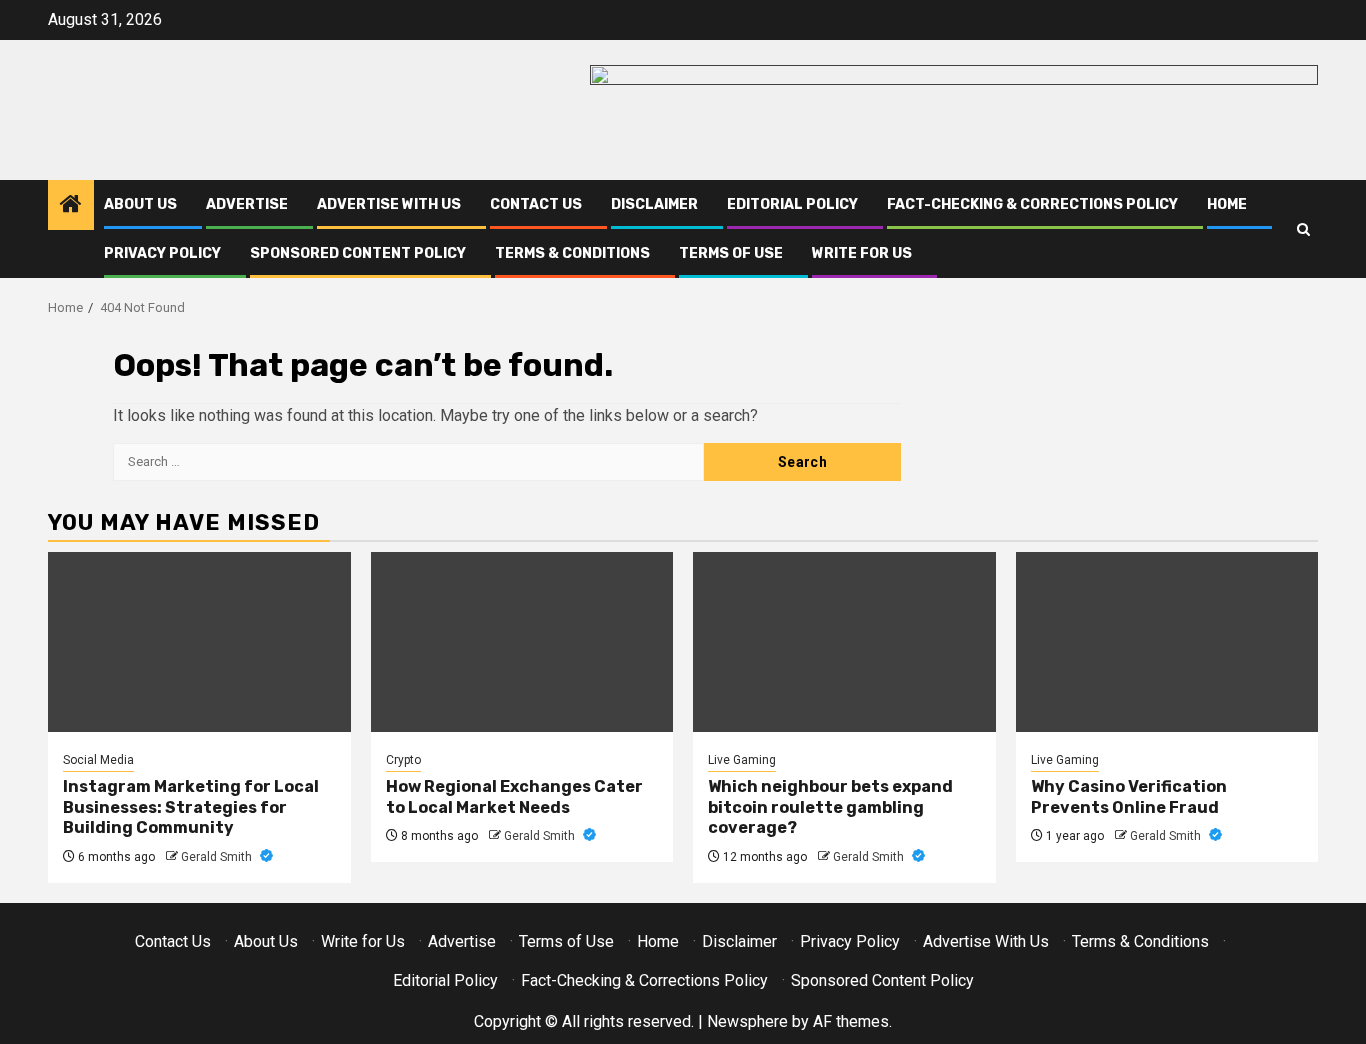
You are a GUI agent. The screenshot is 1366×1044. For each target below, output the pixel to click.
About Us (140, 204)
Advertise (247, 204)
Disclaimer (654, 204)
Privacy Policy (162, 253)
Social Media (98, 760)
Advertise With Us (389, 204)
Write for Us (862, 253)
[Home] (71, 206)
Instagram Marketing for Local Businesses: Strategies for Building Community (191, 807)
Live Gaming (742, 760)
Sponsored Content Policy (358, 253)
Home (1227, 204)
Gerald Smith (218, 857)
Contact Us (536, 204)
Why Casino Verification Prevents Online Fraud (1129, 797)
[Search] (1303, 229)
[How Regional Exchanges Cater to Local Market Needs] (522, 642)
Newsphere (747, 1021)
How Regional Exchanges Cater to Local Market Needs (514, 797)
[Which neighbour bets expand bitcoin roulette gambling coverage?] (844, 642)
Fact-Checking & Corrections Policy (1032, 204)
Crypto (403, 760)
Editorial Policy (792, 204)
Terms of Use (731, 253)
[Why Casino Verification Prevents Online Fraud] (1167, 642)
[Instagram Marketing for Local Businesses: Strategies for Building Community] (199, 642)
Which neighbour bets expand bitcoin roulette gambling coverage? (830, 807)
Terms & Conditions (572, 253)
